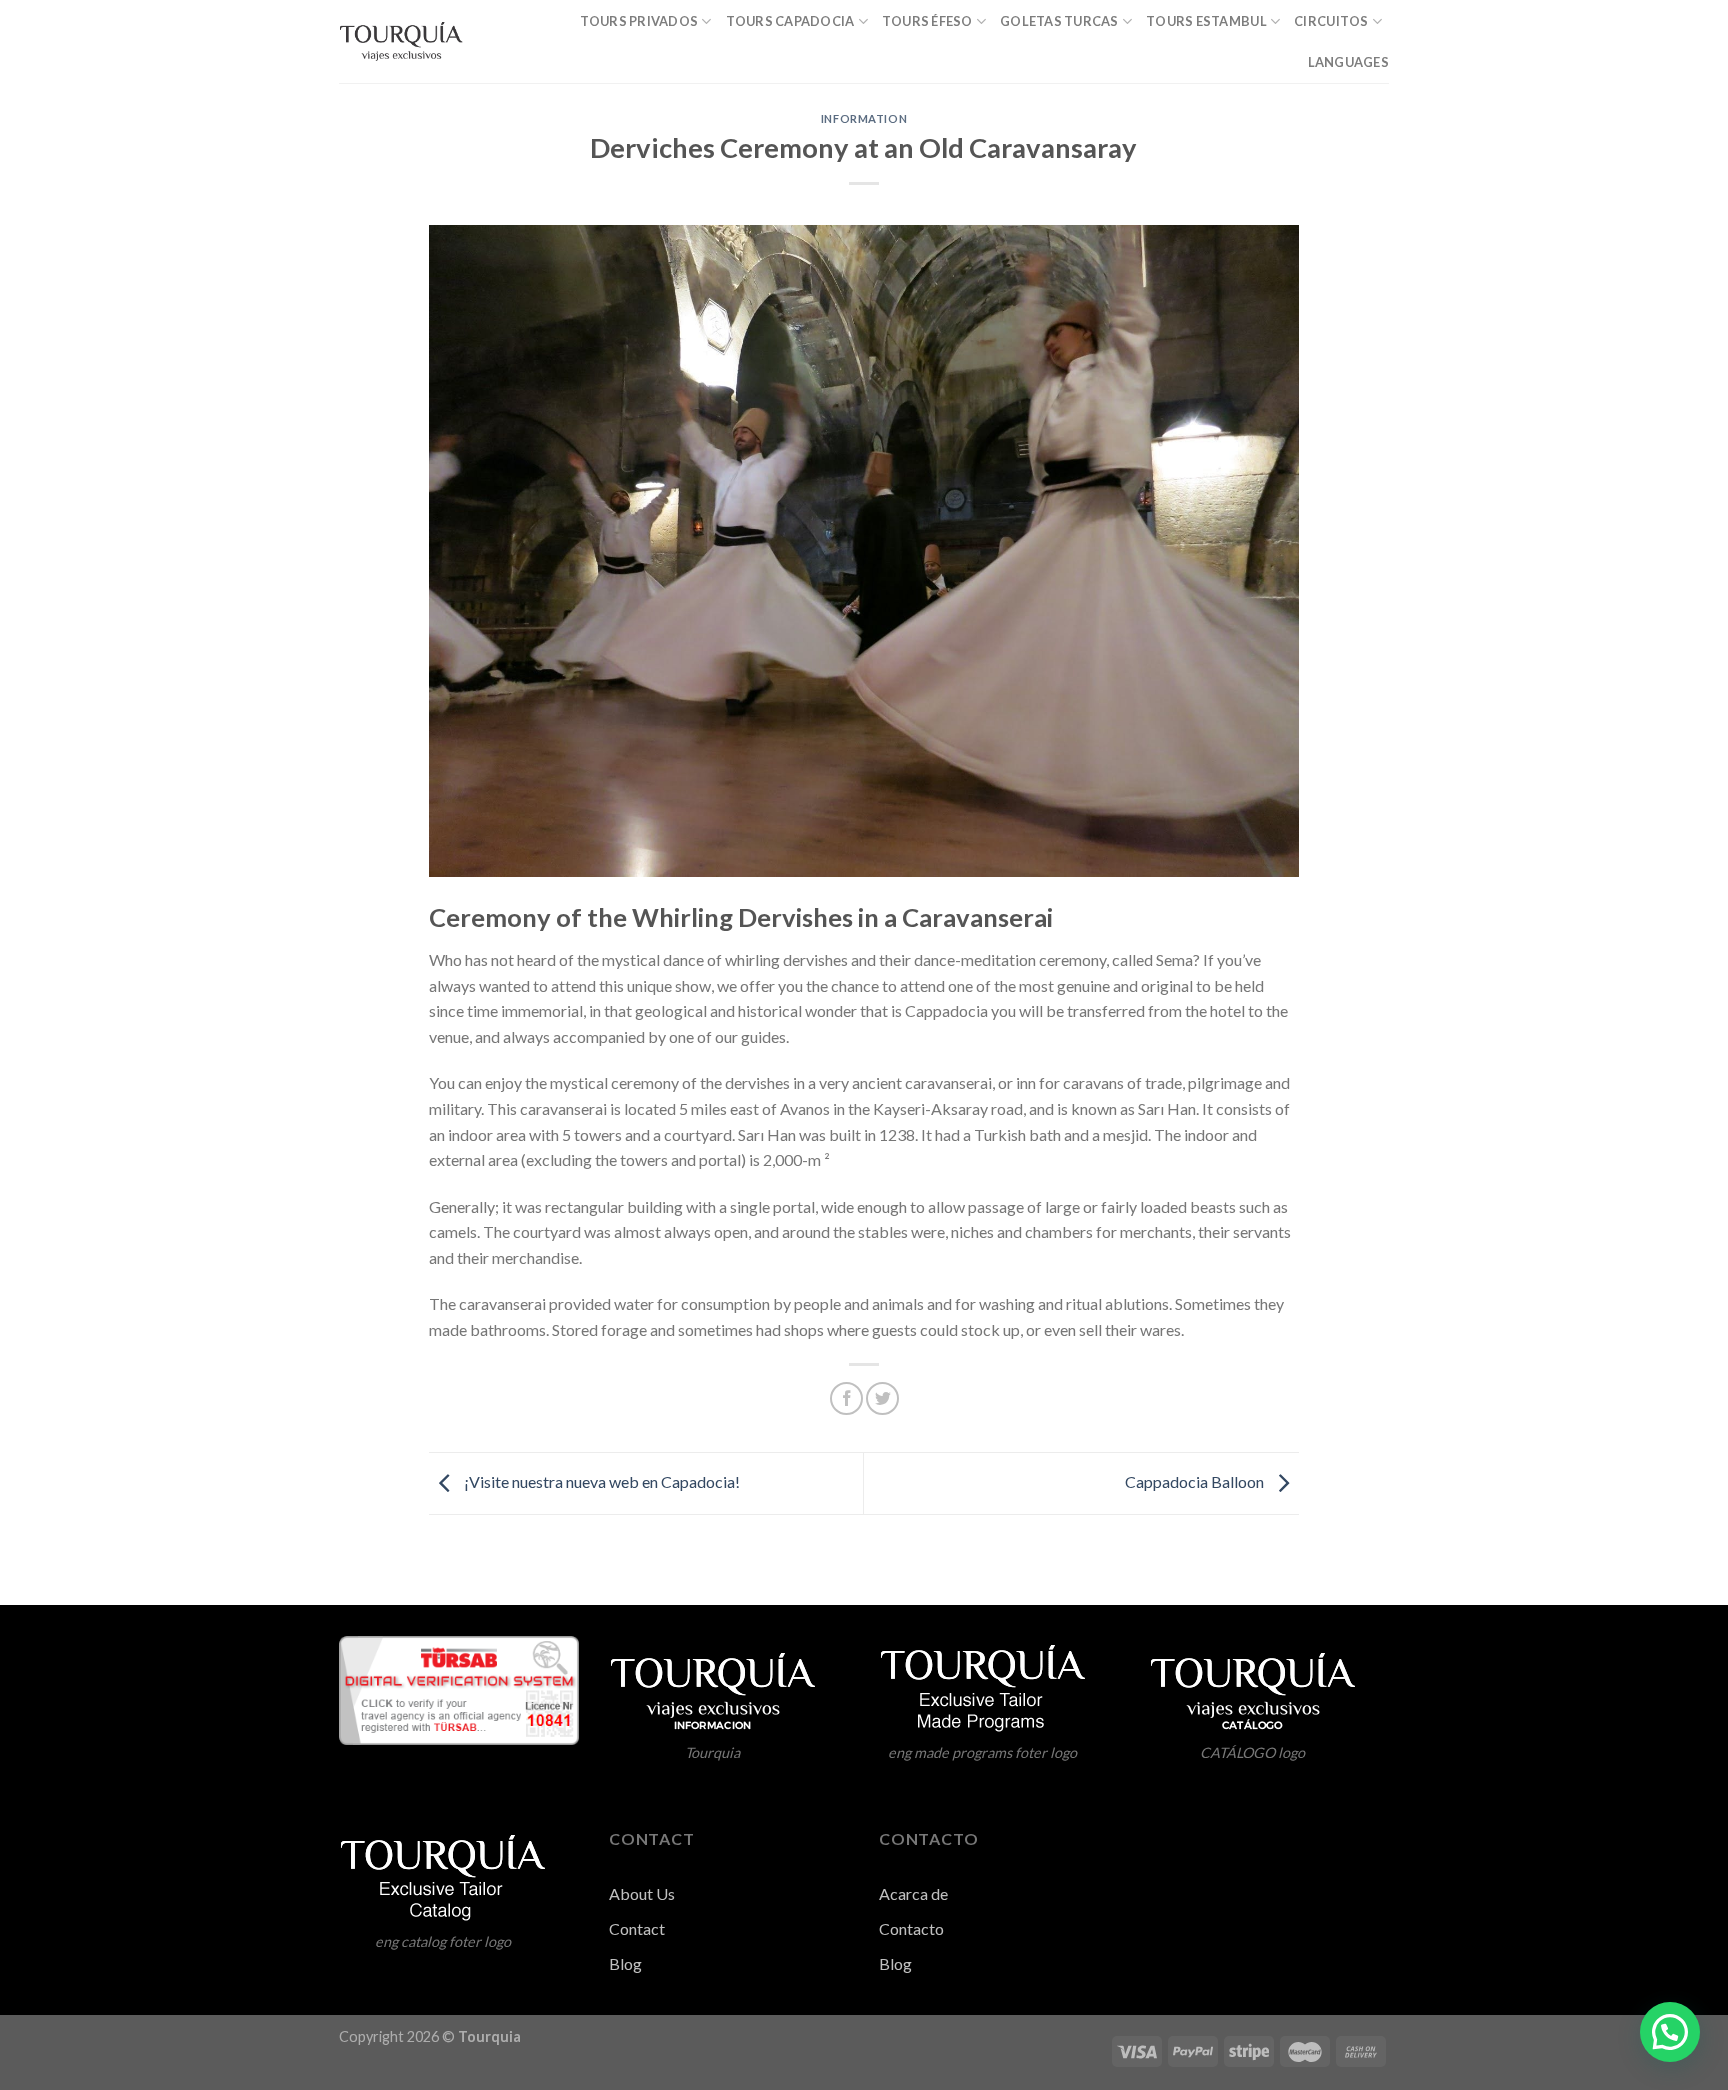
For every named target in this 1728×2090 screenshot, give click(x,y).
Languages (1348, 62)
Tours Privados (639, 21)
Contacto (911, 1928)
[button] (1670, 2032)
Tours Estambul (1206, 21)
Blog (895, 1963)
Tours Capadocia (790, 21)
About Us (642, 1893)
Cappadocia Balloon (1196, 1481)
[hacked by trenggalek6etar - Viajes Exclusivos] (401, 41)
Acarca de (913, 1893)
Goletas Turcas (1059, 21)
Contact (637, 1928)
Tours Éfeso (927, 21)
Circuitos (1331, 21)
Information (864, 118)
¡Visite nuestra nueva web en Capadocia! (600, 1481)
